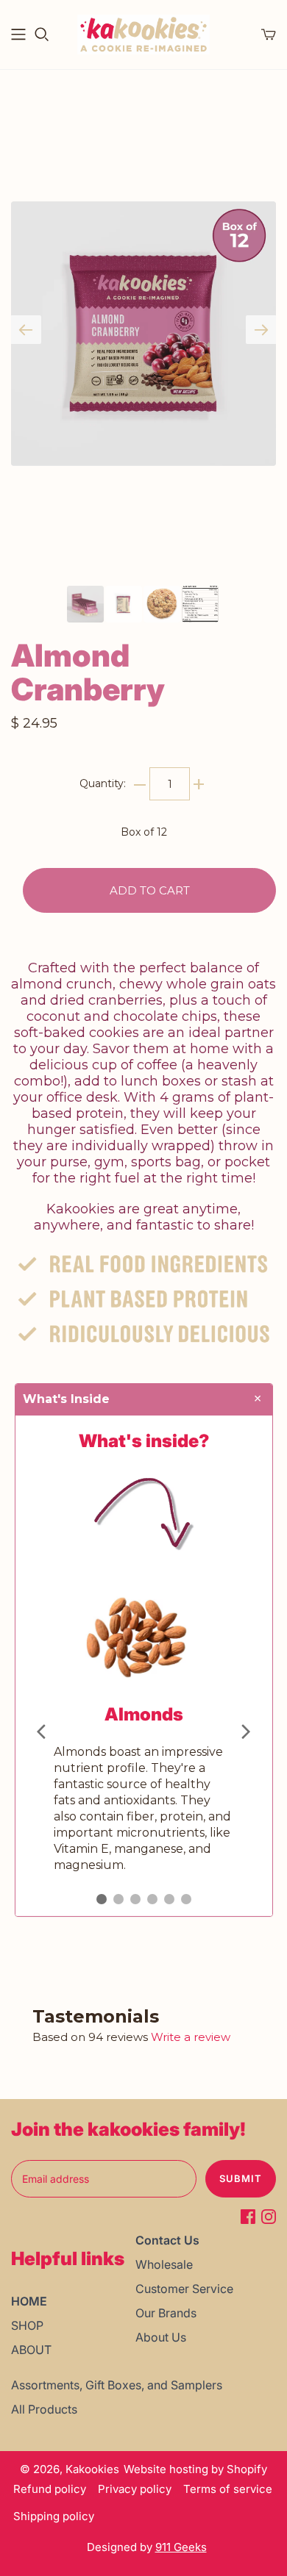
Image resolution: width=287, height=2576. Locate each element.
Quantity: (103, 783)
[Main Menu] (18, 35)
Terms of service (228, 2489)
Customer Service (184, 2289)
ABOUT (31, 2350)
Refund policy (50, 2489)
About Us (161, 2337)
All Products (44, 2409)
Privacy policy (135, 2489)
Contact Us (167, 2240)
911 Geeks (181, 2547)
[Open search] (42, 35)
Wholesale (164, 2264)
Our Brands (166, 2313)
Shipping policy (54, 2516)
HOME (29, 2301)
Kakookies (92, 2469)
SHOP (27, 2325)
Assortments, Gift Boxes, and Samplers (117, 2385)
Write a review (191, 2037)
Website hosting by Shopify (195, 2469)
